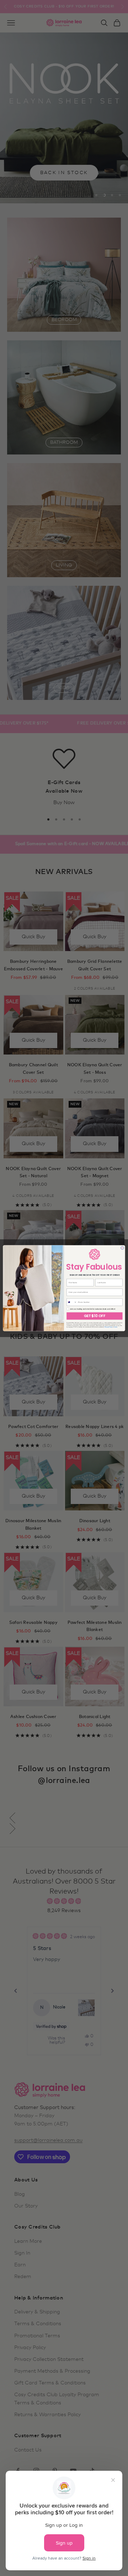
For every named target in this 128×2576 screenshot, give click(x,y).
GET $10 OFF (95, 1316)
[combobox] (72, 1302)
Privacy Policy (108, 1327)
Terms (115, 1327)
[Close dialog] (122, 1248)
